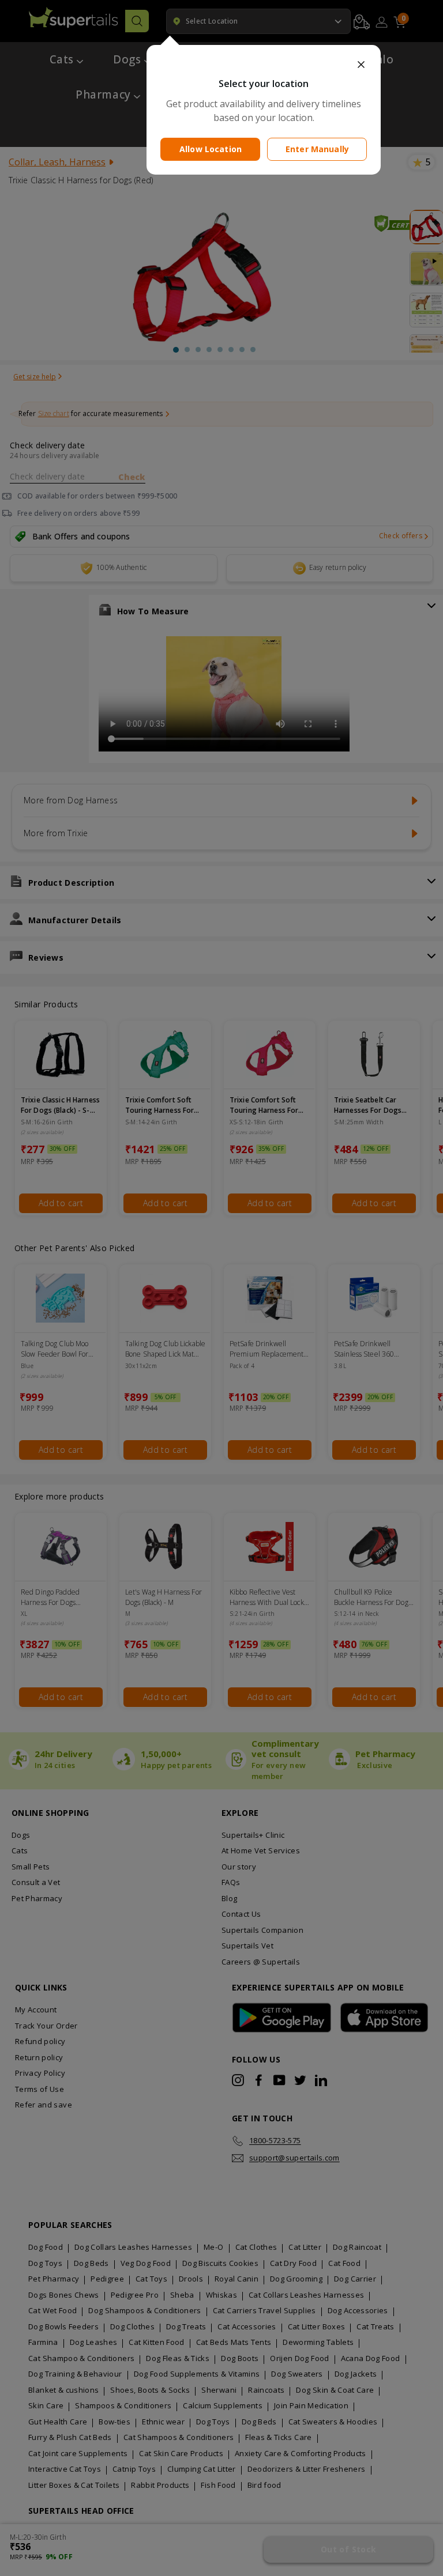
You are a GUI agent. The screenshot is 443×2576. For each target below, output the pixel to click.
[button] (264, 65)
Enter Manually (317, 149)
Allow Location (211, 149)
